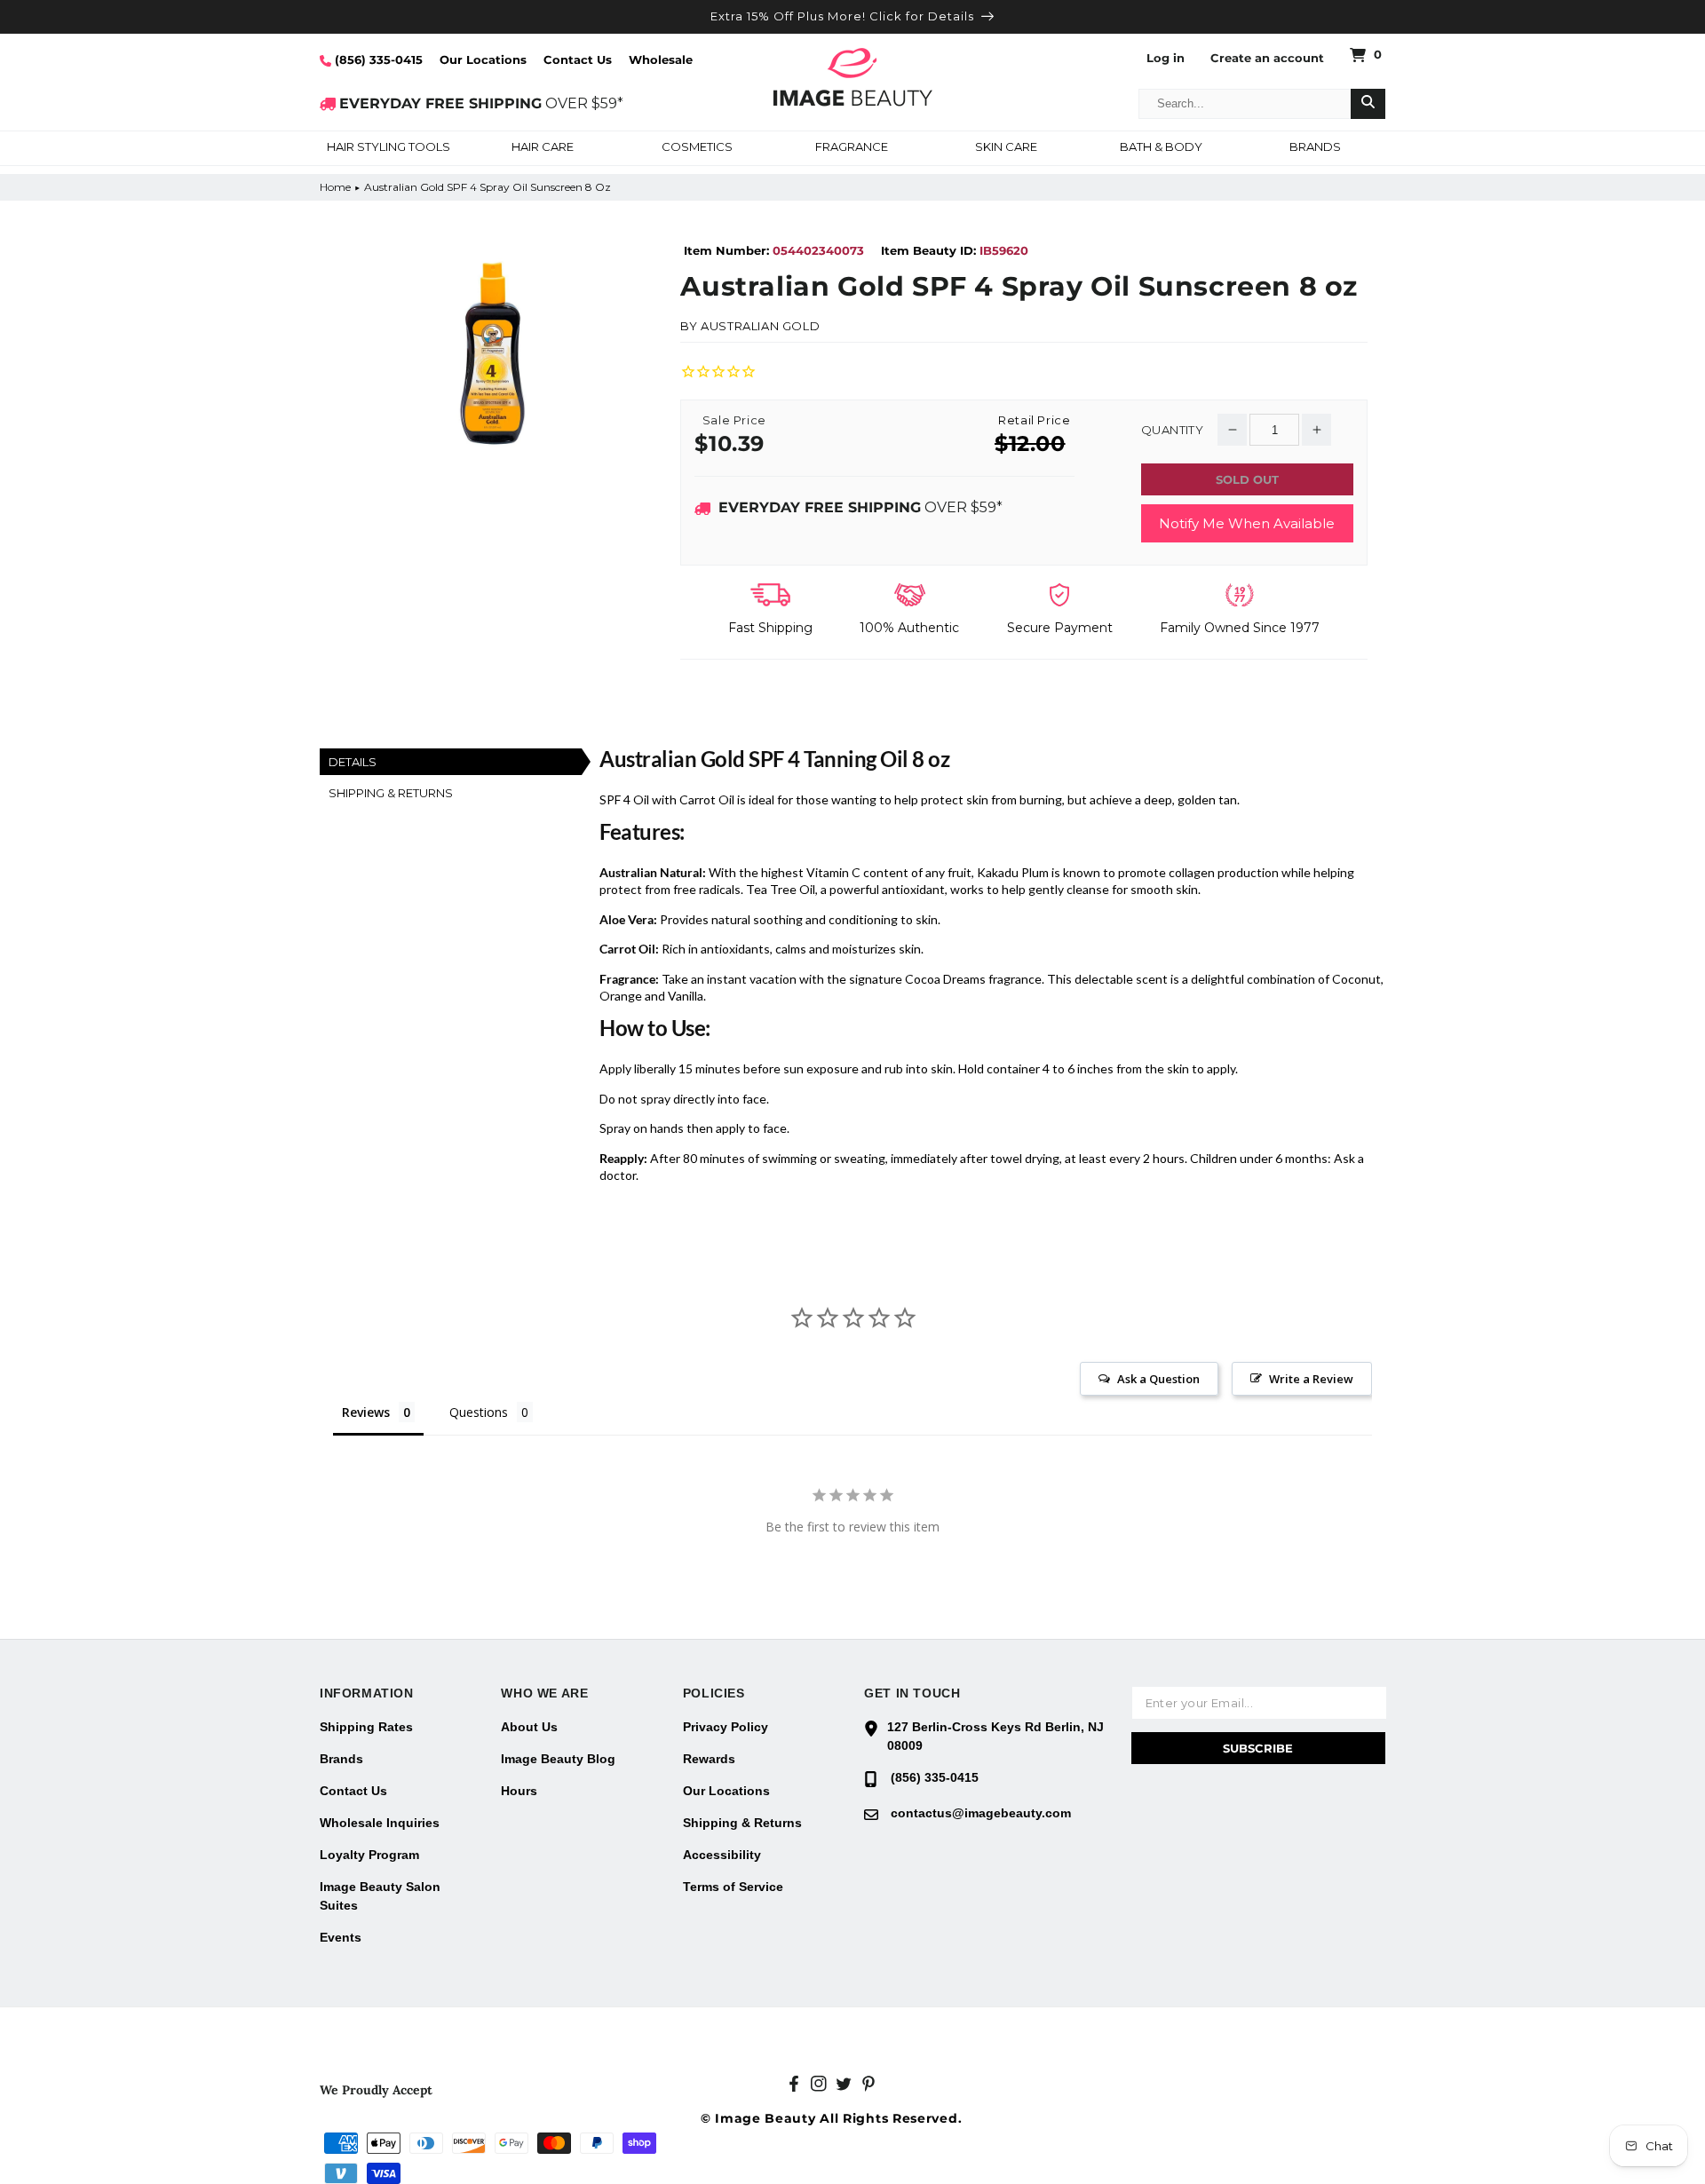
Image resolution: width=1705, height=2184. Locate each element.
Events (341, 1937)
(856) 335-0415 (377, 59)
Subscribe (1258, 1748)
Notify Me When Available (1247, 523)
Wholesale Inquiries (380, 1823)
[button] (388, 148)
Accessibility (722, 1855)
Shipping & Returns (742, 1823)
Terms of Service (733, 1887)
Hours (519, 1791)
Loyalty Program (369, 1855)
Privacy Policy (726, 1727)
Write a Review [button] (1311, 1379)
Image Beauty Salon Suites (380, 1896)
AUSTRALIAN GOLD (760, 326)
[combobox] (1245, 104)
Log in (1166, 58)
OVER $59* (481, 103)
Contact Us (578, 59)
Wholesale (661, 59)
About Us (529, 1727)
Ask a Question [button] (1158, 1379)
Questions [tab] (479, 1412)
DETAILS (353, 762)
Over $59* (860, 507)
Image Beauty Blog (558, 1759)
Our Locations (483, 59)
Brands (341, 1759)
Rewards (709, 1759)
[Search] (1368, 104)
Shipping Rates (366, 1727)
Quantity (1172, 430)
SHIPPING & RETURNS (391, 793)
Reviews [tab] (366, 1412)
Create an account (1267, 58)
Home (335, 187)
